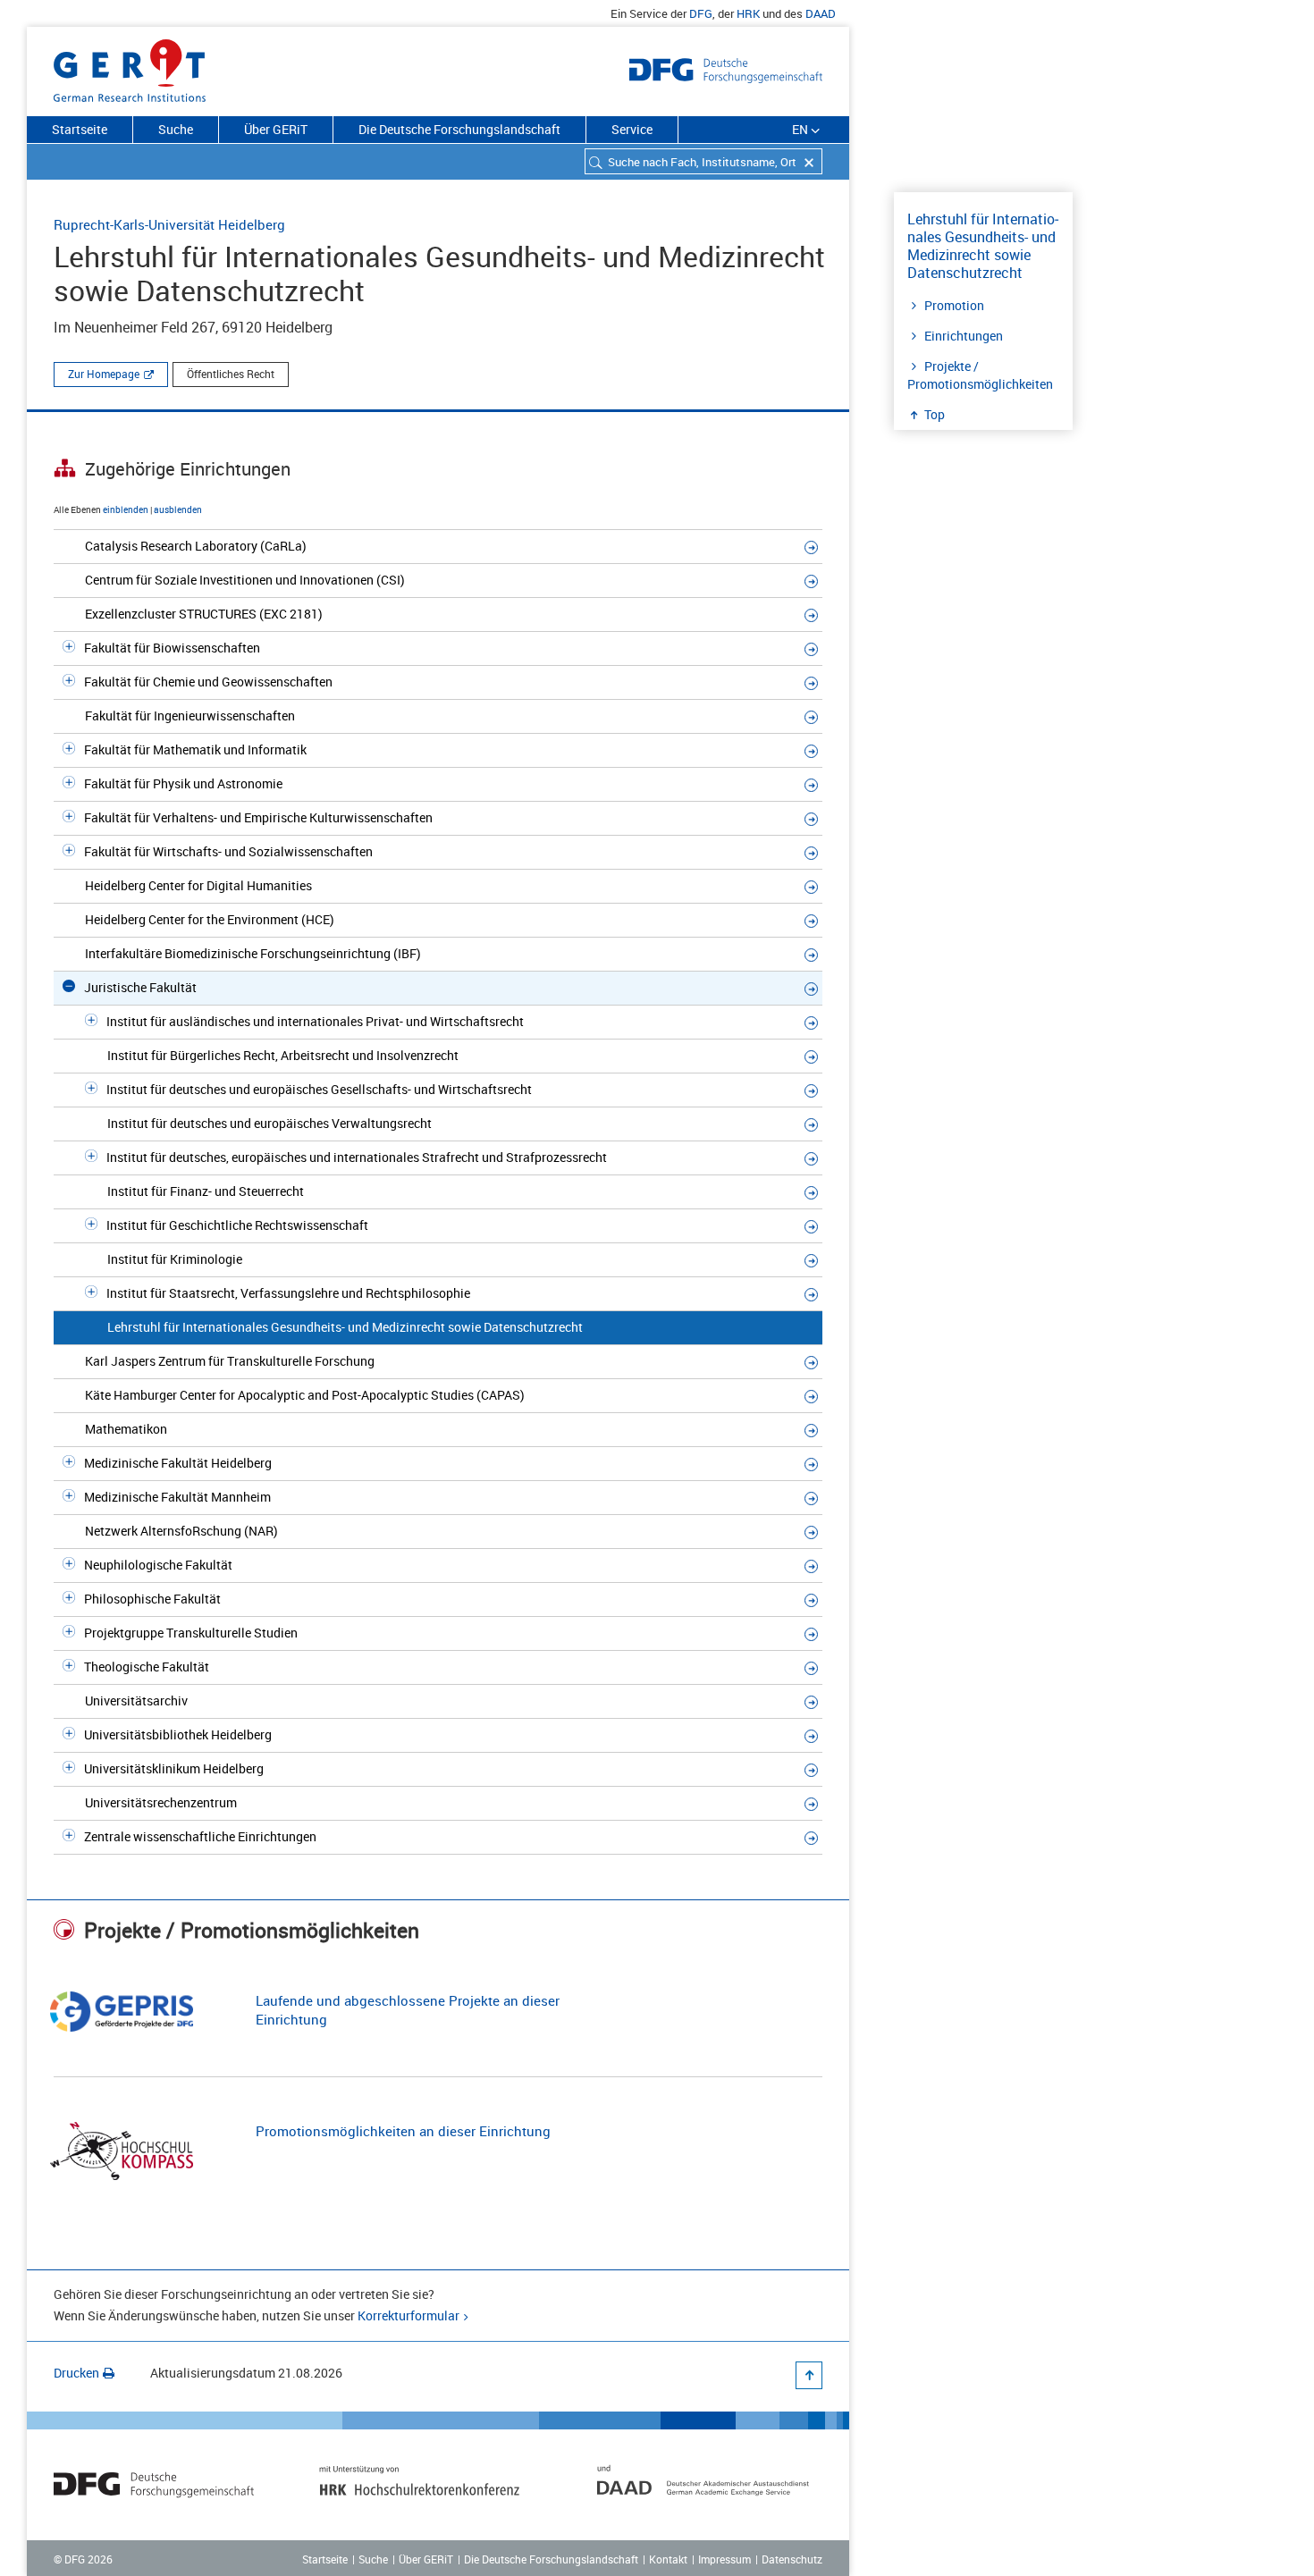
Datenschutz (792, 2559)
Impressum (724, 2559)
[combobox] (703, 161)
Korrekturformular (409, 2315)
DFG (701, 13)
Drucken (76, 2373)
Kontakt (668, 2559)
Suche (176, 129)
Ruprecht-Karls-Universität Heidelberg (169, 224)
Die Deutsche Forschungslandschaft (459, 129)
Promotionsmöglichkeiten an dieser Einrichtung (403, 2131)
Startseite (80, 129)
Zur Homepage (104, 374)
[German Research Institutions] (130, 67)
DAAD (821, 13)
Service (632, 129)
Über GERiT (276, 129)
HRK (748, 13)
